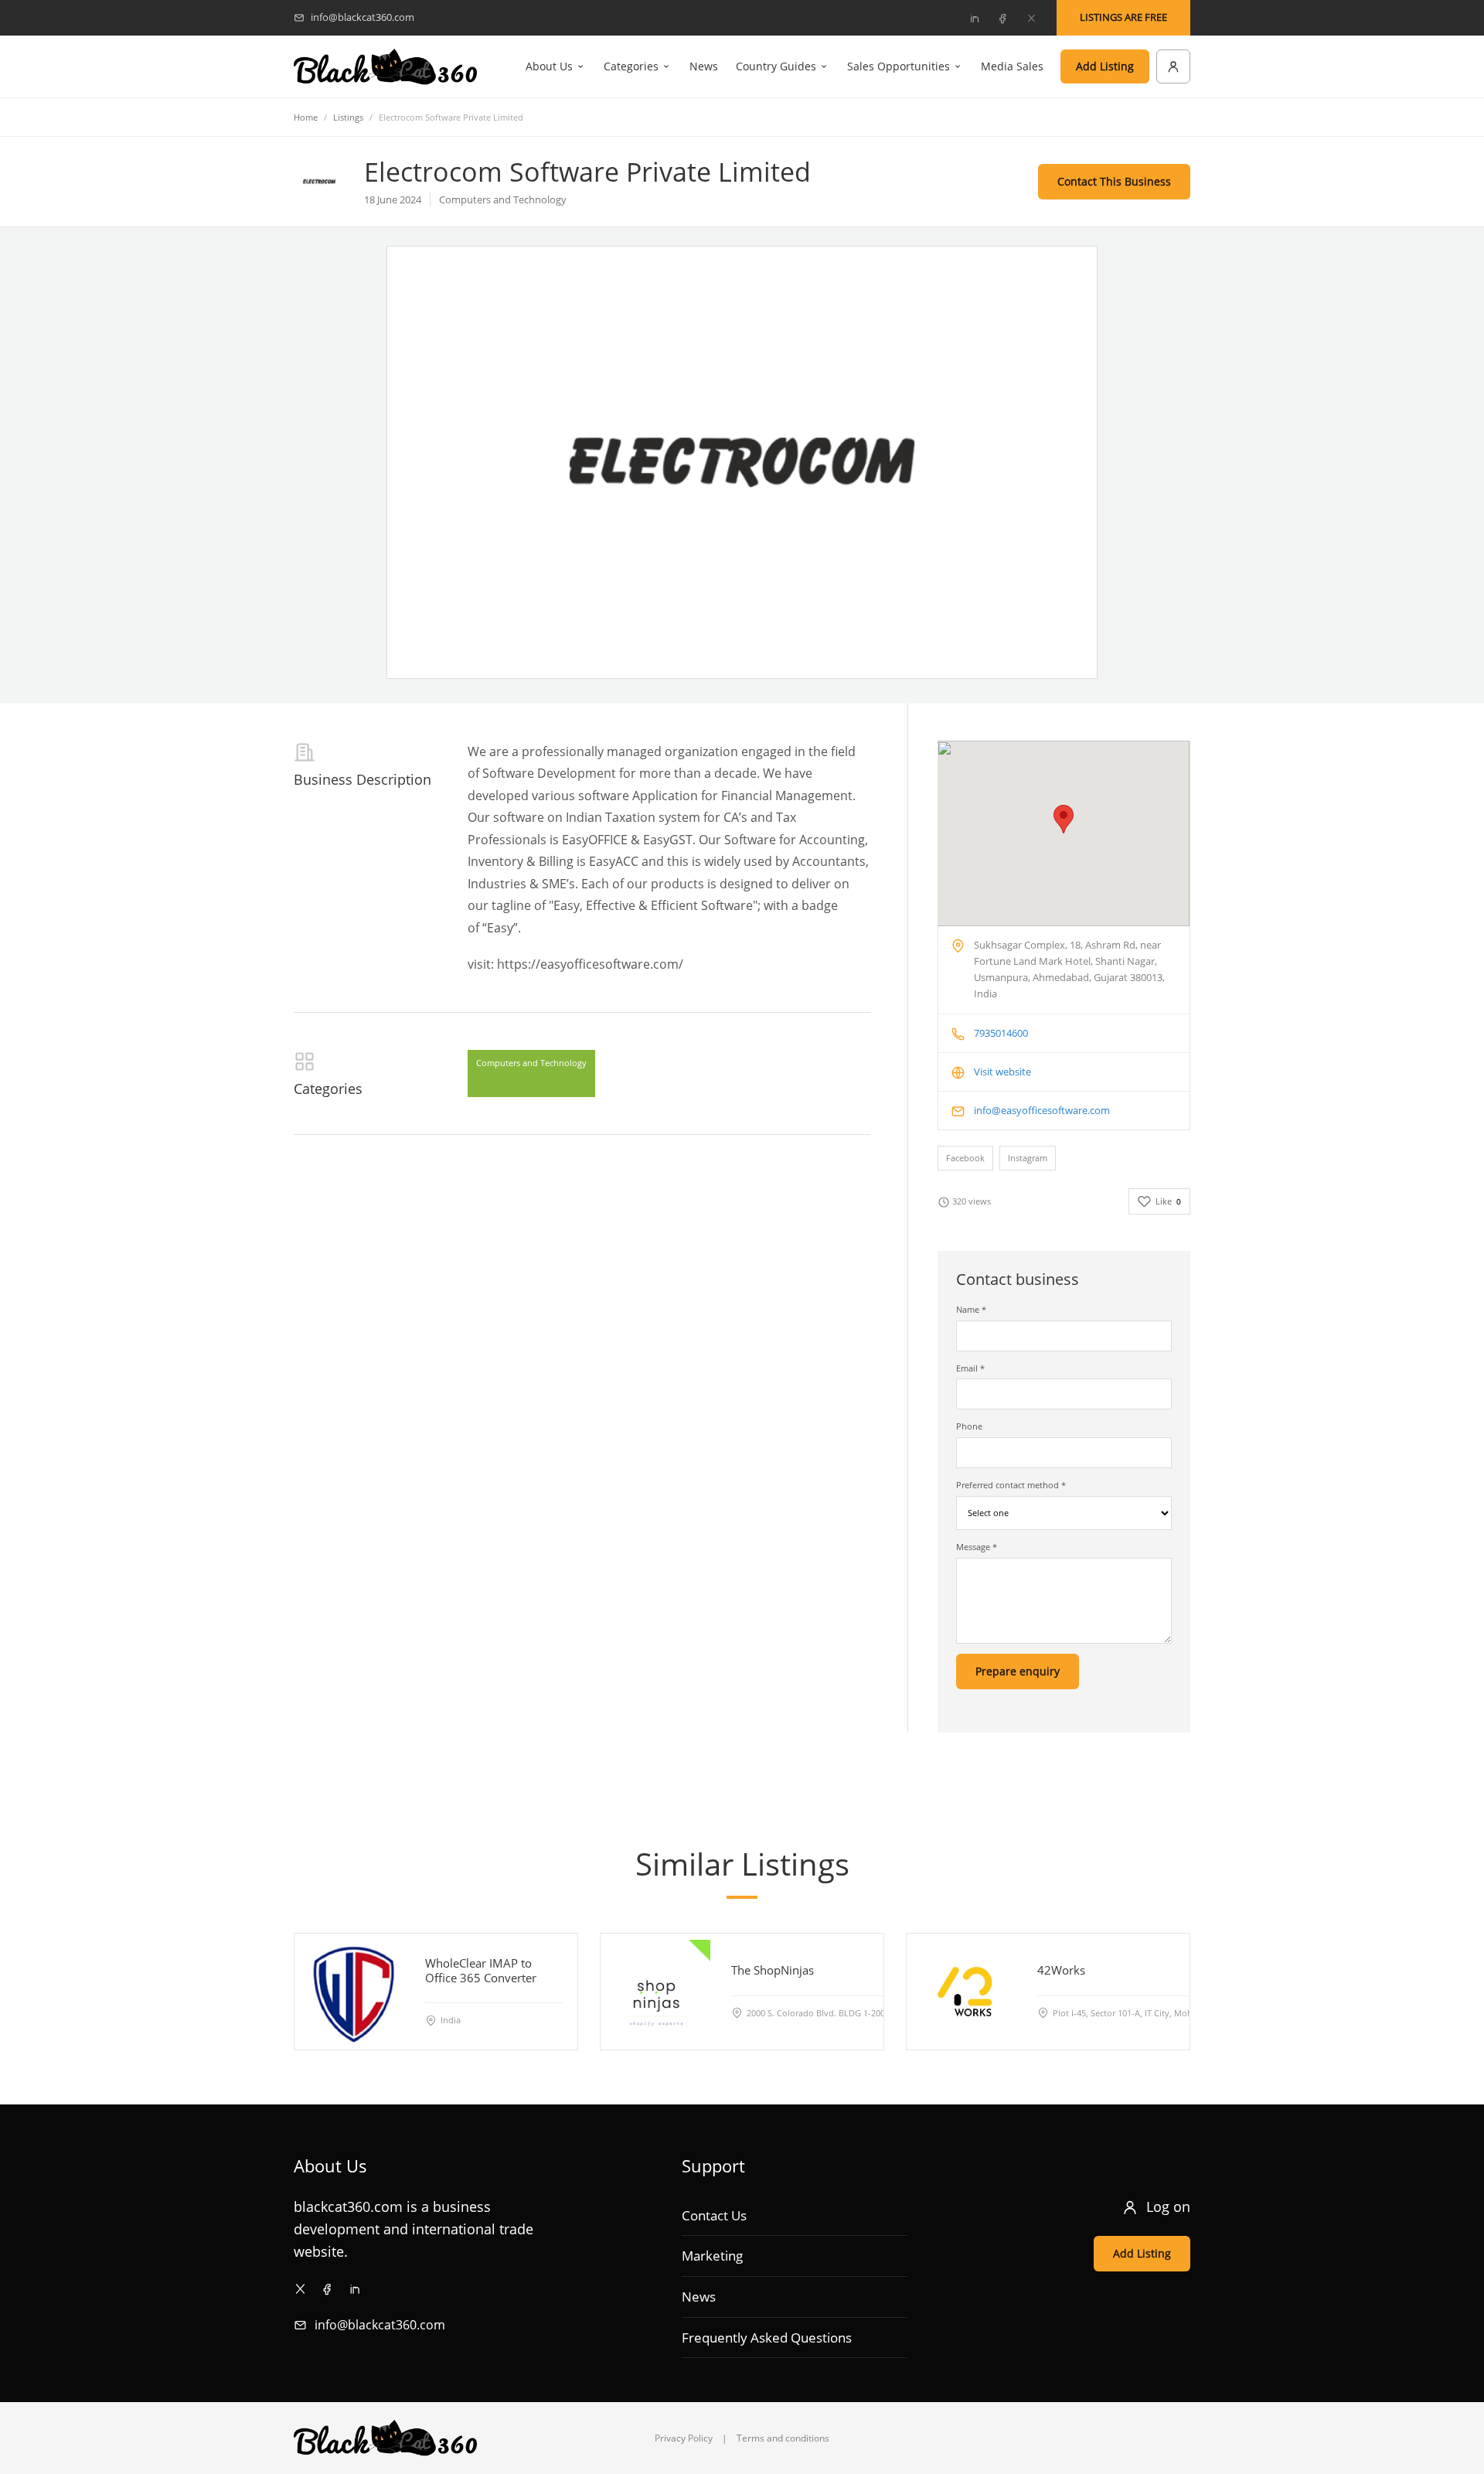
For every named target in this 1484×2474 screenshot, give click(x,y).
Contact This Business (1114, 181)
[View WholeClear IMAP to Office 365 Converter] (352, 1992)
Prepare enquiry (1018, 1671)
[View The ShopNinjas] (659, 1992)
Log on (1168, 2206)
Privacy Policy (684, 2438)
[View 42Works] (965, 1992)
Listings (348, 117)
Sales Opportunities (899, 66)
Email (970, 1368)
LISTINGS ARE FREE (1123, 17)
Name (971, 1309)
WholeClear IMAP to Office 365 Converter (481, 1970)
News (704, 66)
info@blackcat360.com (380, 2325)
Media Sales (1012, 66)
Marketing (712, 2256)
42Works (1061, 1970)
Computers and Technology (531, 1063)
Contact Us (714, 2215)
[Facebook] (1002, 18)
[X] (1031, 18)
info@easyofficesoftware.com (1042, 1110)
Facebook (965, 1158)
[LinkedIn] (974, 18)
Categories (631, 66)
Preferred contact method (1011, 1485)
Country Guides (776, 66)
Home (306, 117)
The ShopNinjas (773, 1970)
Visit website (1002, 1072)
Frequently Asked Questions (767, 2338)
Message (977, 1547)
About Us (549, 66)
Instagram (1028, 1158)
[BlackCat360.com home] (385, 67)
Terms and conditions (783, 2438)
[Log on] (1173, 66)
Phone (969, 1426)
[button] (1064, 819)
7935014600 (1001, 1033)
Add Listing (1105, 66)
